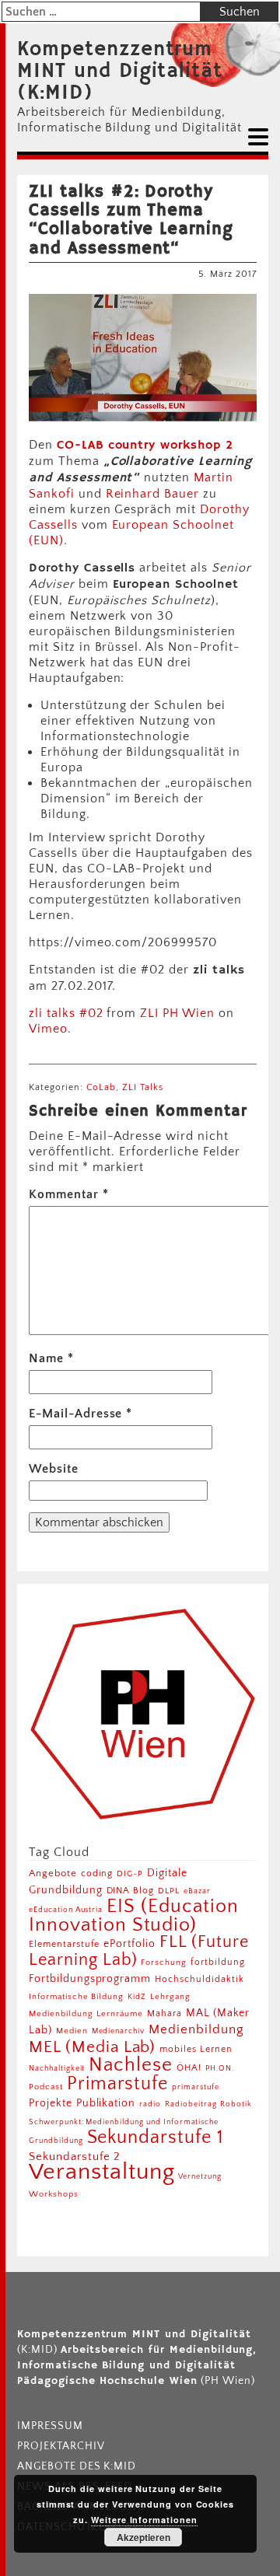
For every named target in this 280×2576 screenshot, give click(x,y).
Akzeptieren (143, 2537)
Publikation (106, 2103)
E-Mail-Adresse (80, 1414)
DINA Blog (131, 1891)
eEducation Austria (66, 1910)
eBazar (197, 1891)
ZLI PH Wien (177, 1013)
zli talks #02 (66, 1013)
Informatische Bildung (76, 1997)
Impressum (50, 2426)
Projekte (51, 2103)
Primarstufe (118, 2083)
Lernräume (120, 2014)
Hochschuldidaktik (199, 1979)
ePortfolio (129, 1944)
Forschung (164, 1962)
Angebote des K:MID (77, 2466)
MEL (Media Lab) (92, 2047)
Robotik (236, 2104)
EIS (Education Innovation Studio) (134, 1915)
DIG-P (130, 1873)
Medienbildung (196, 2029)
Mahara (164, 2013)
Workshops (54, 2194)
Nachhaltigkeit (57, 2068)
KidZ (137, 1997)
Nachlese (131, 2065)
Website (54, 1469)
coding (97, 1873)
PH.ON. (220, 2068)
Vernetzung (200, 2177)
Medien (72, 2031)
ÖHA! (189, 2068)
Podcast (46, 2087)
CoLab (101, 1087)
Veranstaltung (101, 2172)
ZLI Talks (143, 1087)
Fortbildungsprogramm (90, 1979)
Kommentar (69, 1194)
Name (51, 1358)
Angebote (53, 1873)
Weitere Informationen (144, 2520)
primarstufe (196, 2087)
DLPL (169, 1891)
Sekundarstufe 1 (156, 2137)
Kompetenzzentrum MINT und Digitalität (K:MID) (120, 72)
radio (150, 2104)
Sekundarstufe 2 (75, 2157)
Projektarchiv (61, 2446)
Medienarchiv (119, 2031)
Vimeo (48, 1029)
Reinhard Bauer (152, 494)
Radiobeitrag (191, 2104)
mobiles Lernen (196, 2049)
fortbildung (218, 1962)
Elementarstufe (64, 1944)
